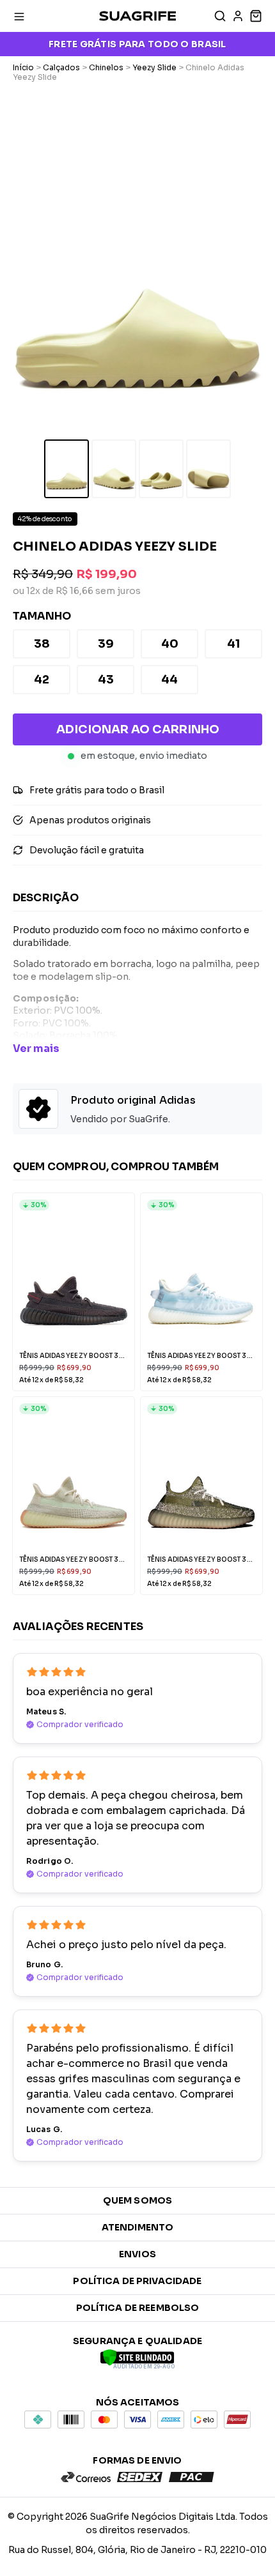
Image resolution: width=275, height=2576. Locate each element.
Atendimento (138, 2227)
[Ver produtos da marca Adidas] (38, 1110)
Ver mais (36, 1048)
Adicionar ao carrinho (138, 729)
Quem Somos (137, 2200)
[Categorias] (19, 16)
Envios (137, 2254)
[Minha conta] (238, 16)
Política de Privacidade (137, 2281)
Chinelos (106, 67)
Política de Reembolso (138, 2308)
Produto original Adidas (133, 1100)
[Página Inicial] (137, 16)
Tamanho (42, 616)
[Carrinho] (255, 16)
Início (23, 67)
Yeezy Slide (154, 67)
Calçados (61, 67)
